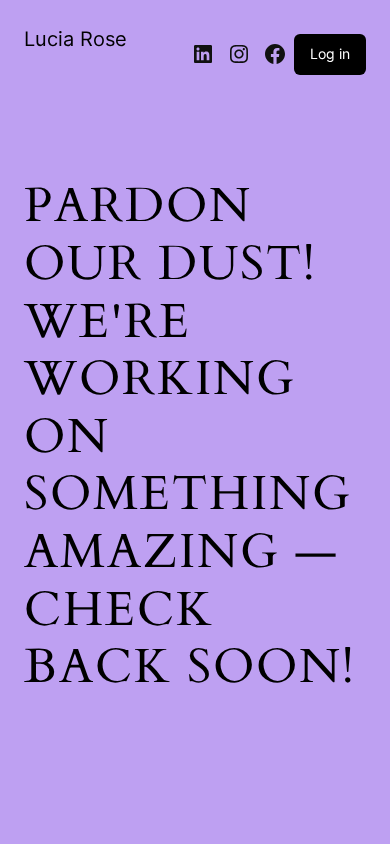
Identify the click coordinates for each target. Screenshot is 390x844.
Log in (330, 53)
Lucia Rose (75, 39)
